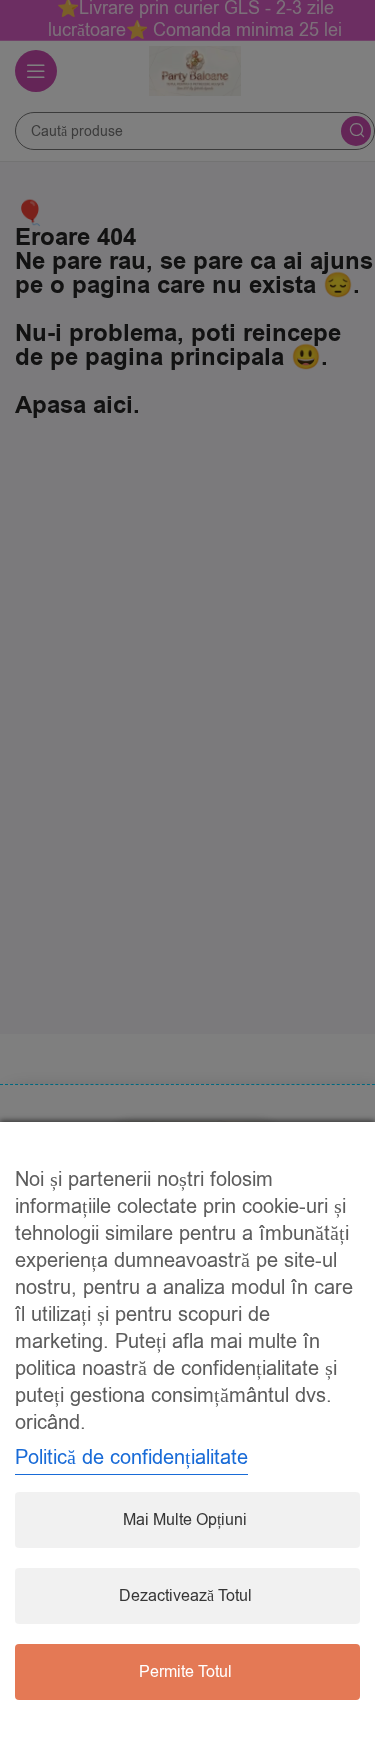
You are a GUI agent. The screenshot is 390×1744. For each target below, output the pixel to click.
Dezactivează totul (185, 1596)
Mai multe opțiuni (185, 1520)
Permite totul (185, 1672)
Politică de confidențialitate (131, 1457)
